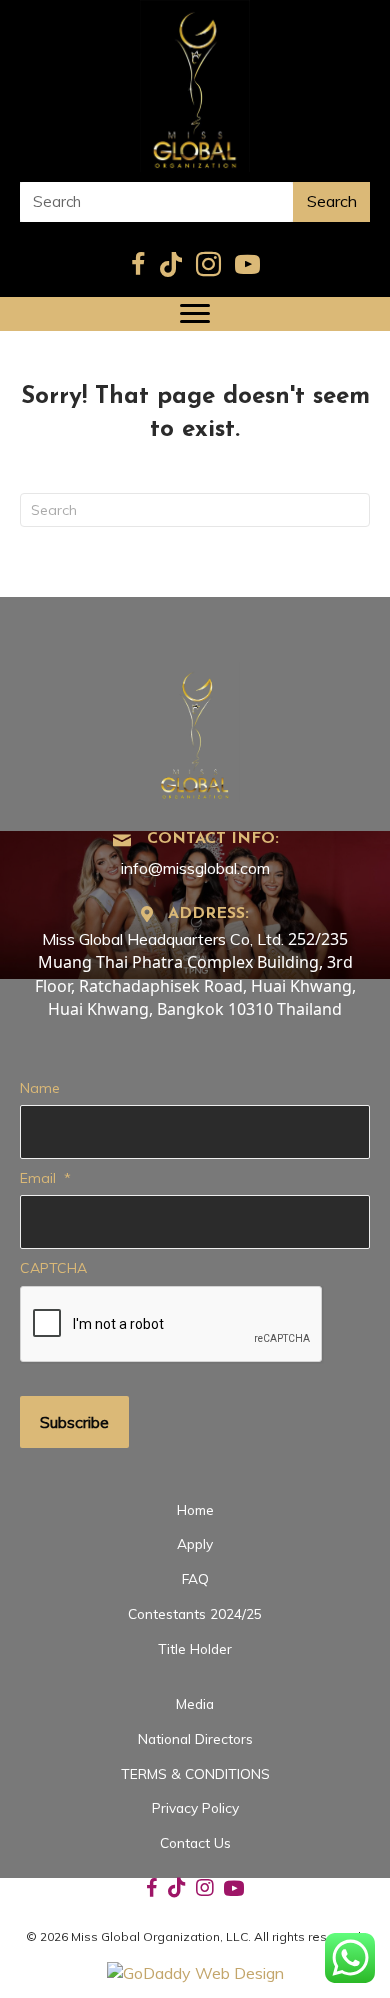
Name (40, 1088)
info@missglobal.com (195, 868)
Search (332, 201)
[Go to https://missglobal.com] (195, 729)
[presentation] (172, 1325)
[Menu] (195, 314)
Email (45, 1178)
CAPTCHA (53, 1268)
